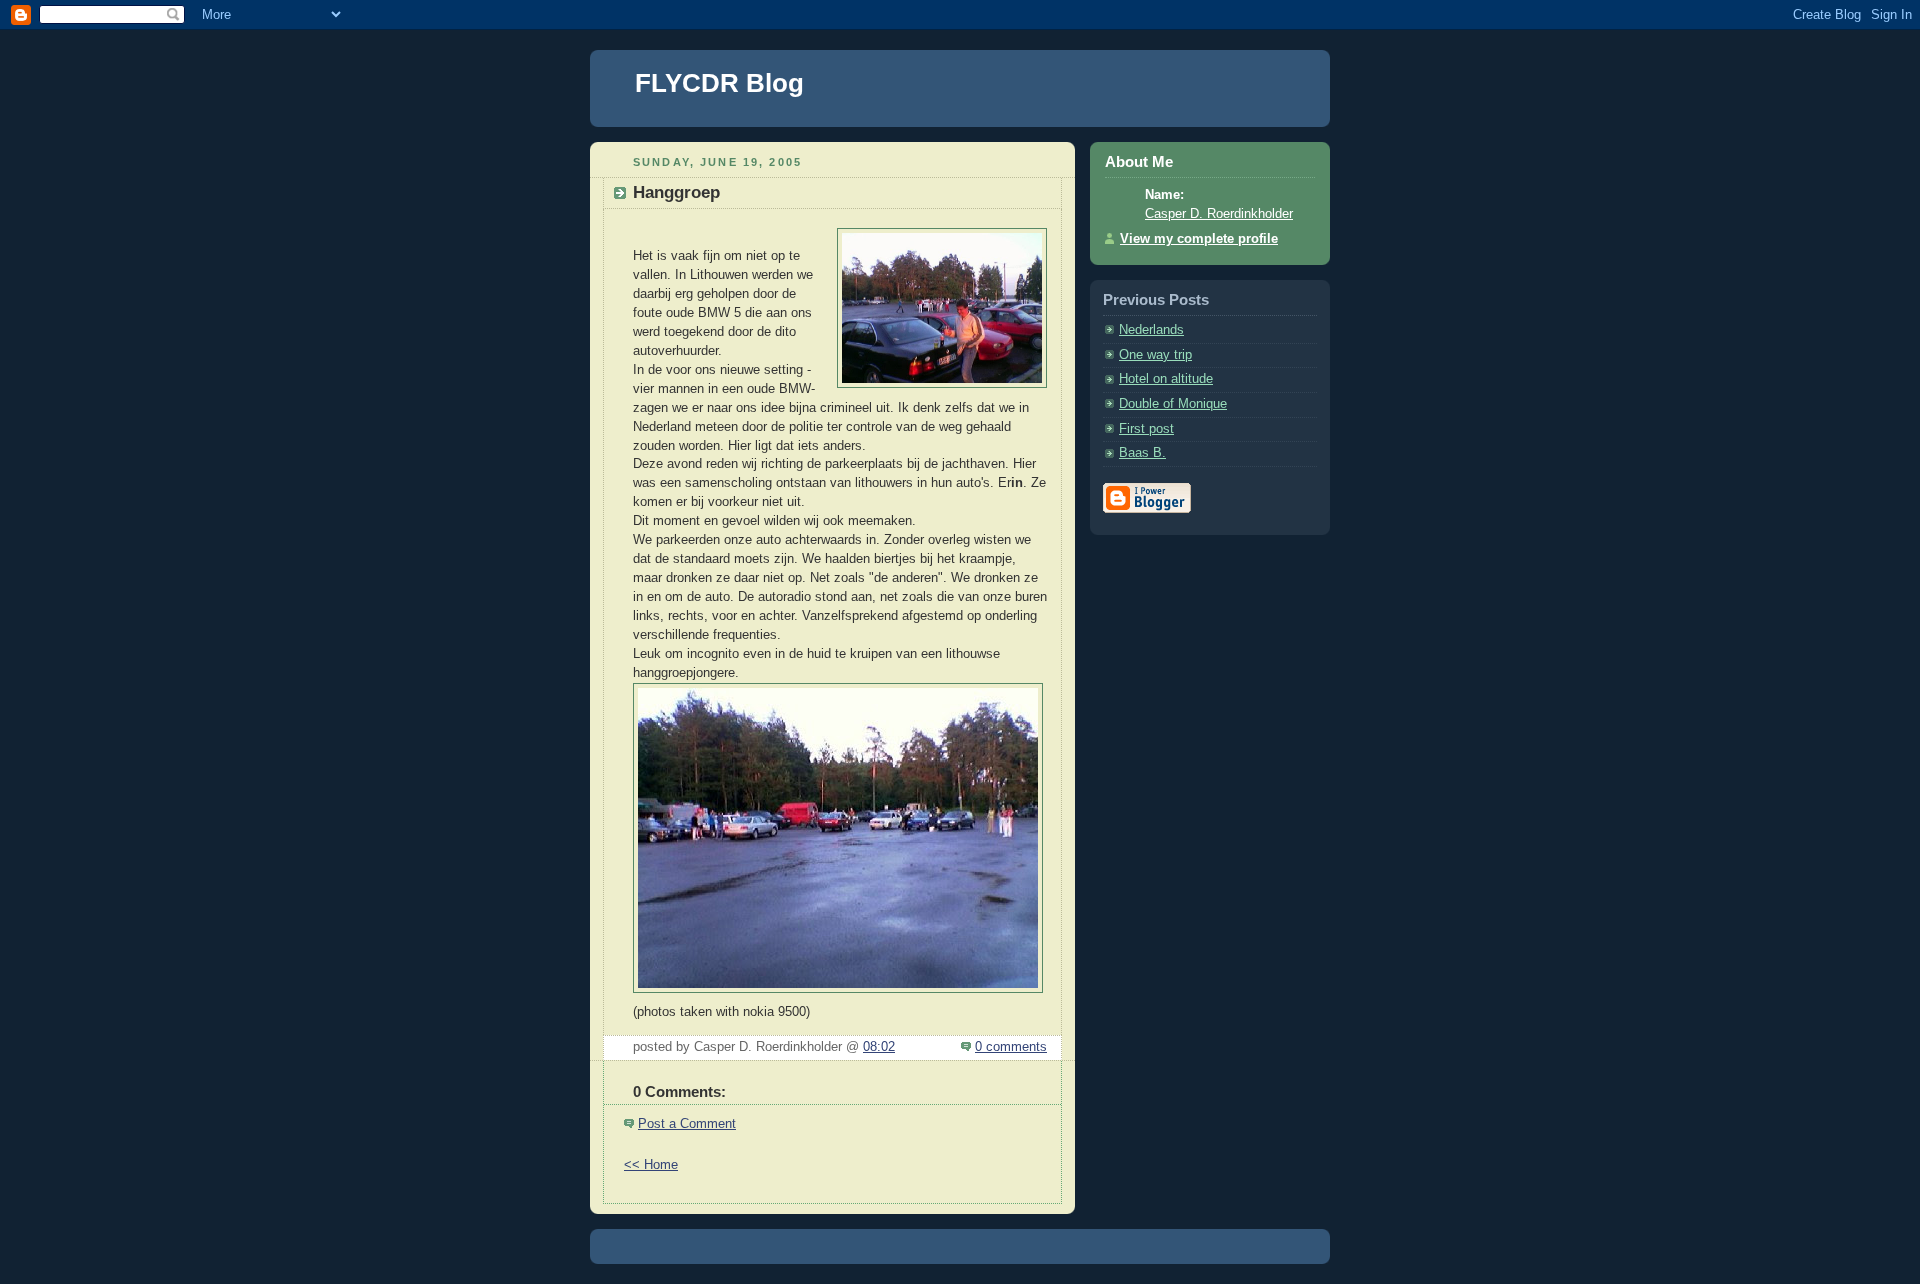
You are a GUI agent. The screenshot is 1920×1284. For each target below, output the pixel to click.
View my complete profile (1199, 239)
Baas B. (1142, 453)
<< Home (651, 1165)
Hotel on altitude (1166, 379)
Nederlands (1151, 330)
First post (1146, 429)
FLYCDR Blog (719, 83)
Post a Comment (687, 1124)
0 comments (1011, 1047)
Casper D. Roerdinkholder (1219, 214)
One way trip (1155, 355)
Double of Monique (1173, 404)
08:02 (879, 1047)
